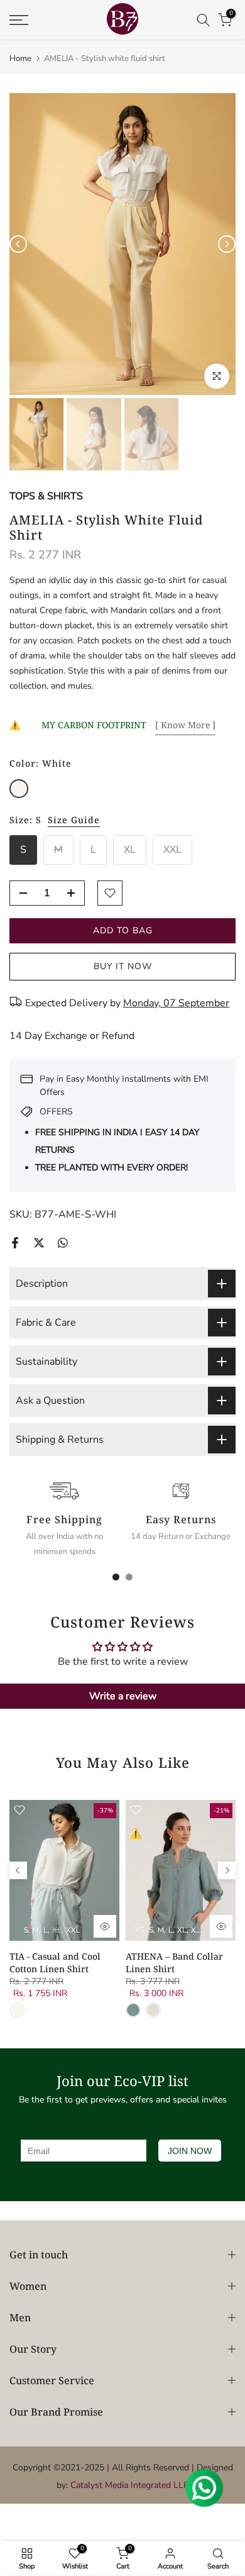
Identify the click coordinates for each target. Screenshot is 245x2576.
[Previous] (18, 244)
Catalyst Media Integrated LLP (130, 2485)
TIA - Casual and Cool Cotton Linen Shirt (55, 1963)
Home (20, 59)
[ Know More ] (185, 725)
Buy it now (123, 966)
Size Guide (74, 820)
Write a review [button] (123, 1696)
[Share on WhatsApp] (63, 1243)
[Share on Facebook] (15, 1243)
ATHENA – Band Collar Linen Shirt (174, 1963)
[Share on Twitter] (39, 1243)
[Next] (227, 244)
